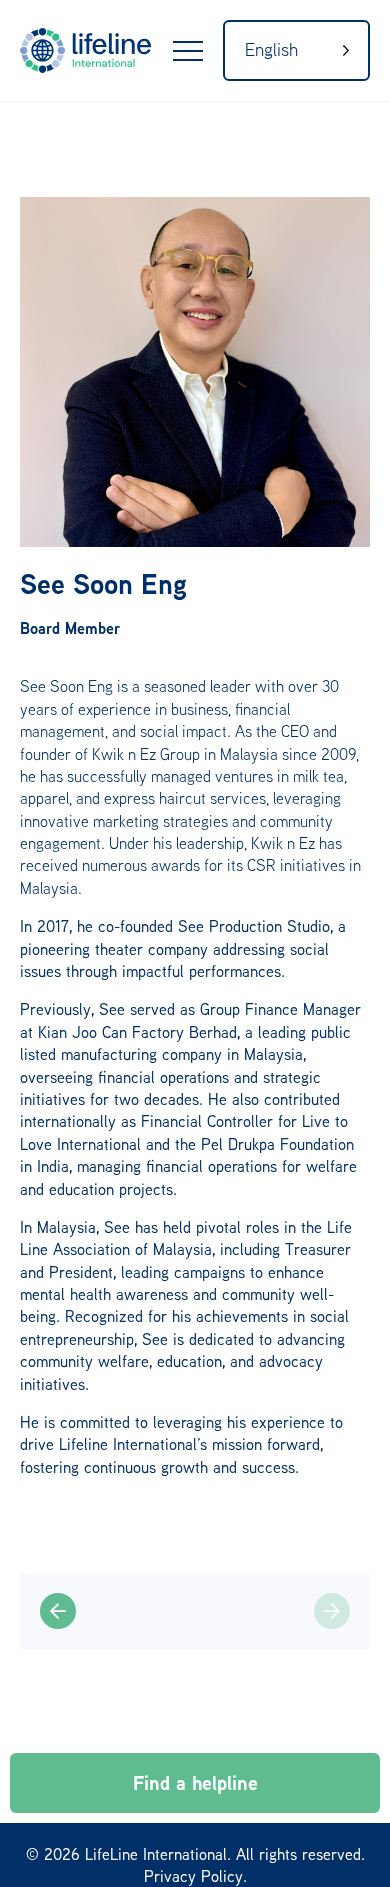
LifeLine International (110, 50)
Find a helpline (195, 1782)
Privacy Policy (193, 1876)
